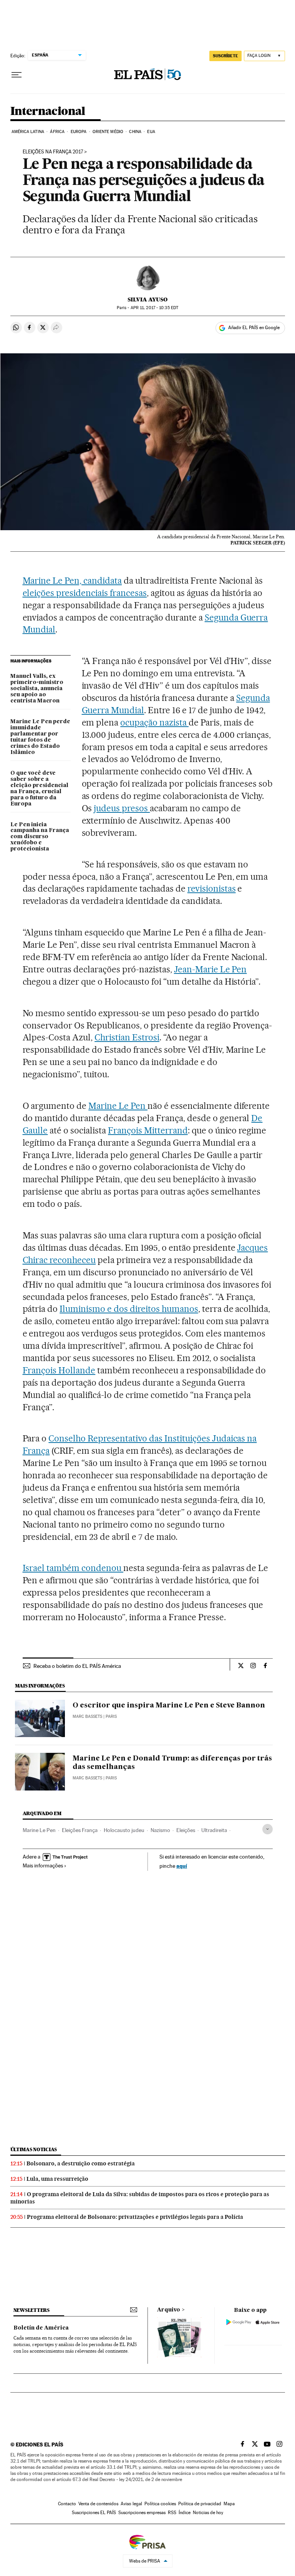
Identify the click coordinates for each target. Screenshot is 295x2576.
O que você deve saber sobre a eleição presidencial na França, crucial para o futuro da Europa (39, 789)
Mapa (229, 2504)
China (135, 132)
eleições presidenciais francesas (85, 593)
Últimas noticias (34, 2149)
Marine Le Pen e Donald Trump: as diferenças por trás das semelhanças (172, 1763)
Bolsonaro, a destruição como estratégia (81, 2163)
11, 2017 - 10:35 (154, 308)
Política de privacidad (200, 2504)
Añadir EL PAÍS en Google (254, 328)
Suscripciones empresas (142, 2513)
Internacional (48, 111)
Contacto (67, 2504)
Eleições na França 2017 (53, 152)
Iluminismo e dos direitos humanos (129, 1309)
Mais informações (43, 1865)
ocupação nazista (154, 722)
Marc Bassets (87, 1717)
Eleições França (80, 1830)
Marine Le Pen (118, 1106)
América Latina (28, 132)
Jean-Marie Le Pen (210, 969)
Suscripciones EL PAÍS (94, 2513)
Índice (185, 2513)
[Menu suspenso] (17, 75)
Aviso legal (131, 2504)
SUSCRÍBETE (225, 56)
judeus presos (122, 808)
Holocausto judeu (124, 1830)
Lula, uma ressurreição (57, 2179)
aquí (182, 1866)
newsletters (31, 2310)
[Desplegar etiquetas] (268, 1829)
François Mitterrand (148, 1130)
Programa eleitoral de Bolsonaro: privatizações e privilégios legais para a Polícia (135, 2217)
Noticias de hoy (208, 2513)
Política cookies (160, 2504)
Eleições (186, 1830)
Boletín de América (41, 2328)
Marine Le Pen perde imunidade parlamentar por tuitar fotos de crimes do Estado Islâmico (40, 737)
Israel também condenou (73, 1568)
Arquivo (169, 2310)
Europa (79, 132)
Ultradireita (214, 1830)
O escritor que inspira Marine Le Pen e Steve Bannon (169, 1706)
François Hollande (59, 1370)
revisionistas (212, 889)
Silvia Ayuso (147, 300)
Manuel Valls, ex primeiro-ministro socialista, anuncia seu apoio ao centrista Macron (37, 689)
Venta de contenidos (98, 2504)
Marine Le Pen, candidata (72, 581)
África (57, 132)
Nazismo (160, 1830)
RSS (172, 2513)
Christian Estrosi (127, 1037)
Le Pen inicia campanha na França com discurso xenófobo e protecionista (40, 837)
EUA (151, 132)
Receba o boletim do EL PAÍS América (77, 1666)
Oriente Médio (108, 132)
